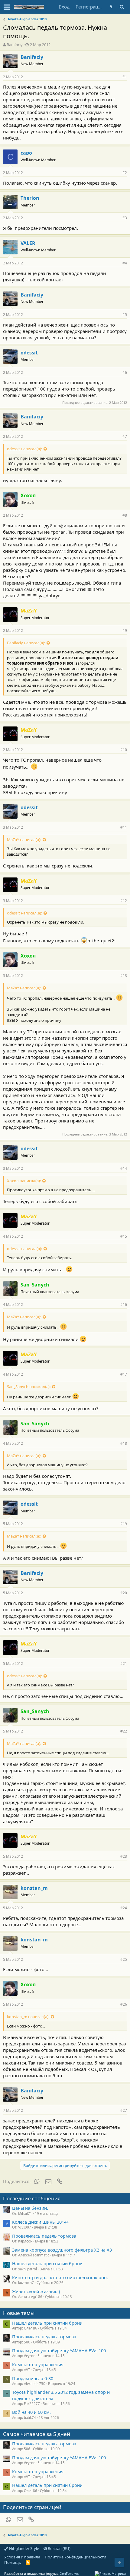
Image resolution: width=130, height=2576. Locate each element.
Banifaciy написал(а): (26, 643)
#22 (124, 1731)
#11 (124, 827)
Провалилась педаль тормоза (44, 2236)
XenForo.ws (69, 2573)
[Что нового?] (111, 7)
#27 (124, 2110)
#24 (124, 1908)
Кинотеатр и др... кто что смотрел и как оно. (60, 2277)
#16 (124, 1305)
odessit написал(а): (24, 449)
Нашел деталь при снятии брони (47, 2263)
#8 (125, 515)
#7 (125, 436)
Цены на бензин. (30, 2208)
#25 (124, 1959)
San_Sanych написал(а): (29, 1387)
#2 (125, 173)
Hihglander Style (24, 2548)
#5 (125, 315)
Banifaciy (15, 45)
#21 (124, 1664)
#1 (125, 77)
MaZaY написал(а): (24, 840)
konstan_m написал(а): (28, 2017)
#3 (125, 218)
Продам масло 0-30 (33, 2378)
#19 (124, 1524)
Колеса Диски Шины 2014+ (41, 2222)
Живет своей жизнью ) (36, 2291)
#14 (124, 1168)
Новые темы (19, 2313)
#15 (124, 1236)
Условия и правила (22, 2557)
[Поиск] (122, 7)
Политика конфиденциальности (75, 2557)
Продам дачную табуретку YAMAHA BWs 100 (59, 2350)
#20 (124, 1593)
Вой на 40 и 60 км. (31, 2412)
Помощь (13, 2562)
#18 (124, 1443)
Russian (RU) (59, 2548)
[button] (7, 7)
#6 (125, 372)
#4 (125, 263)
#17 (124, 1374)
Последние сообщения (32, 2198)
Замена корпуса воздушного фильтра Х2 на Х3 (62, 2250)
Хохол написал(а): (24, 1181)
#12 (124, 901)
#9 (125, 631)
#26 (124, 2004)
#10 (124, 750)
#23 (124, 1856)
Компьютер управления (38, 2364)
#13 (124, 976)
